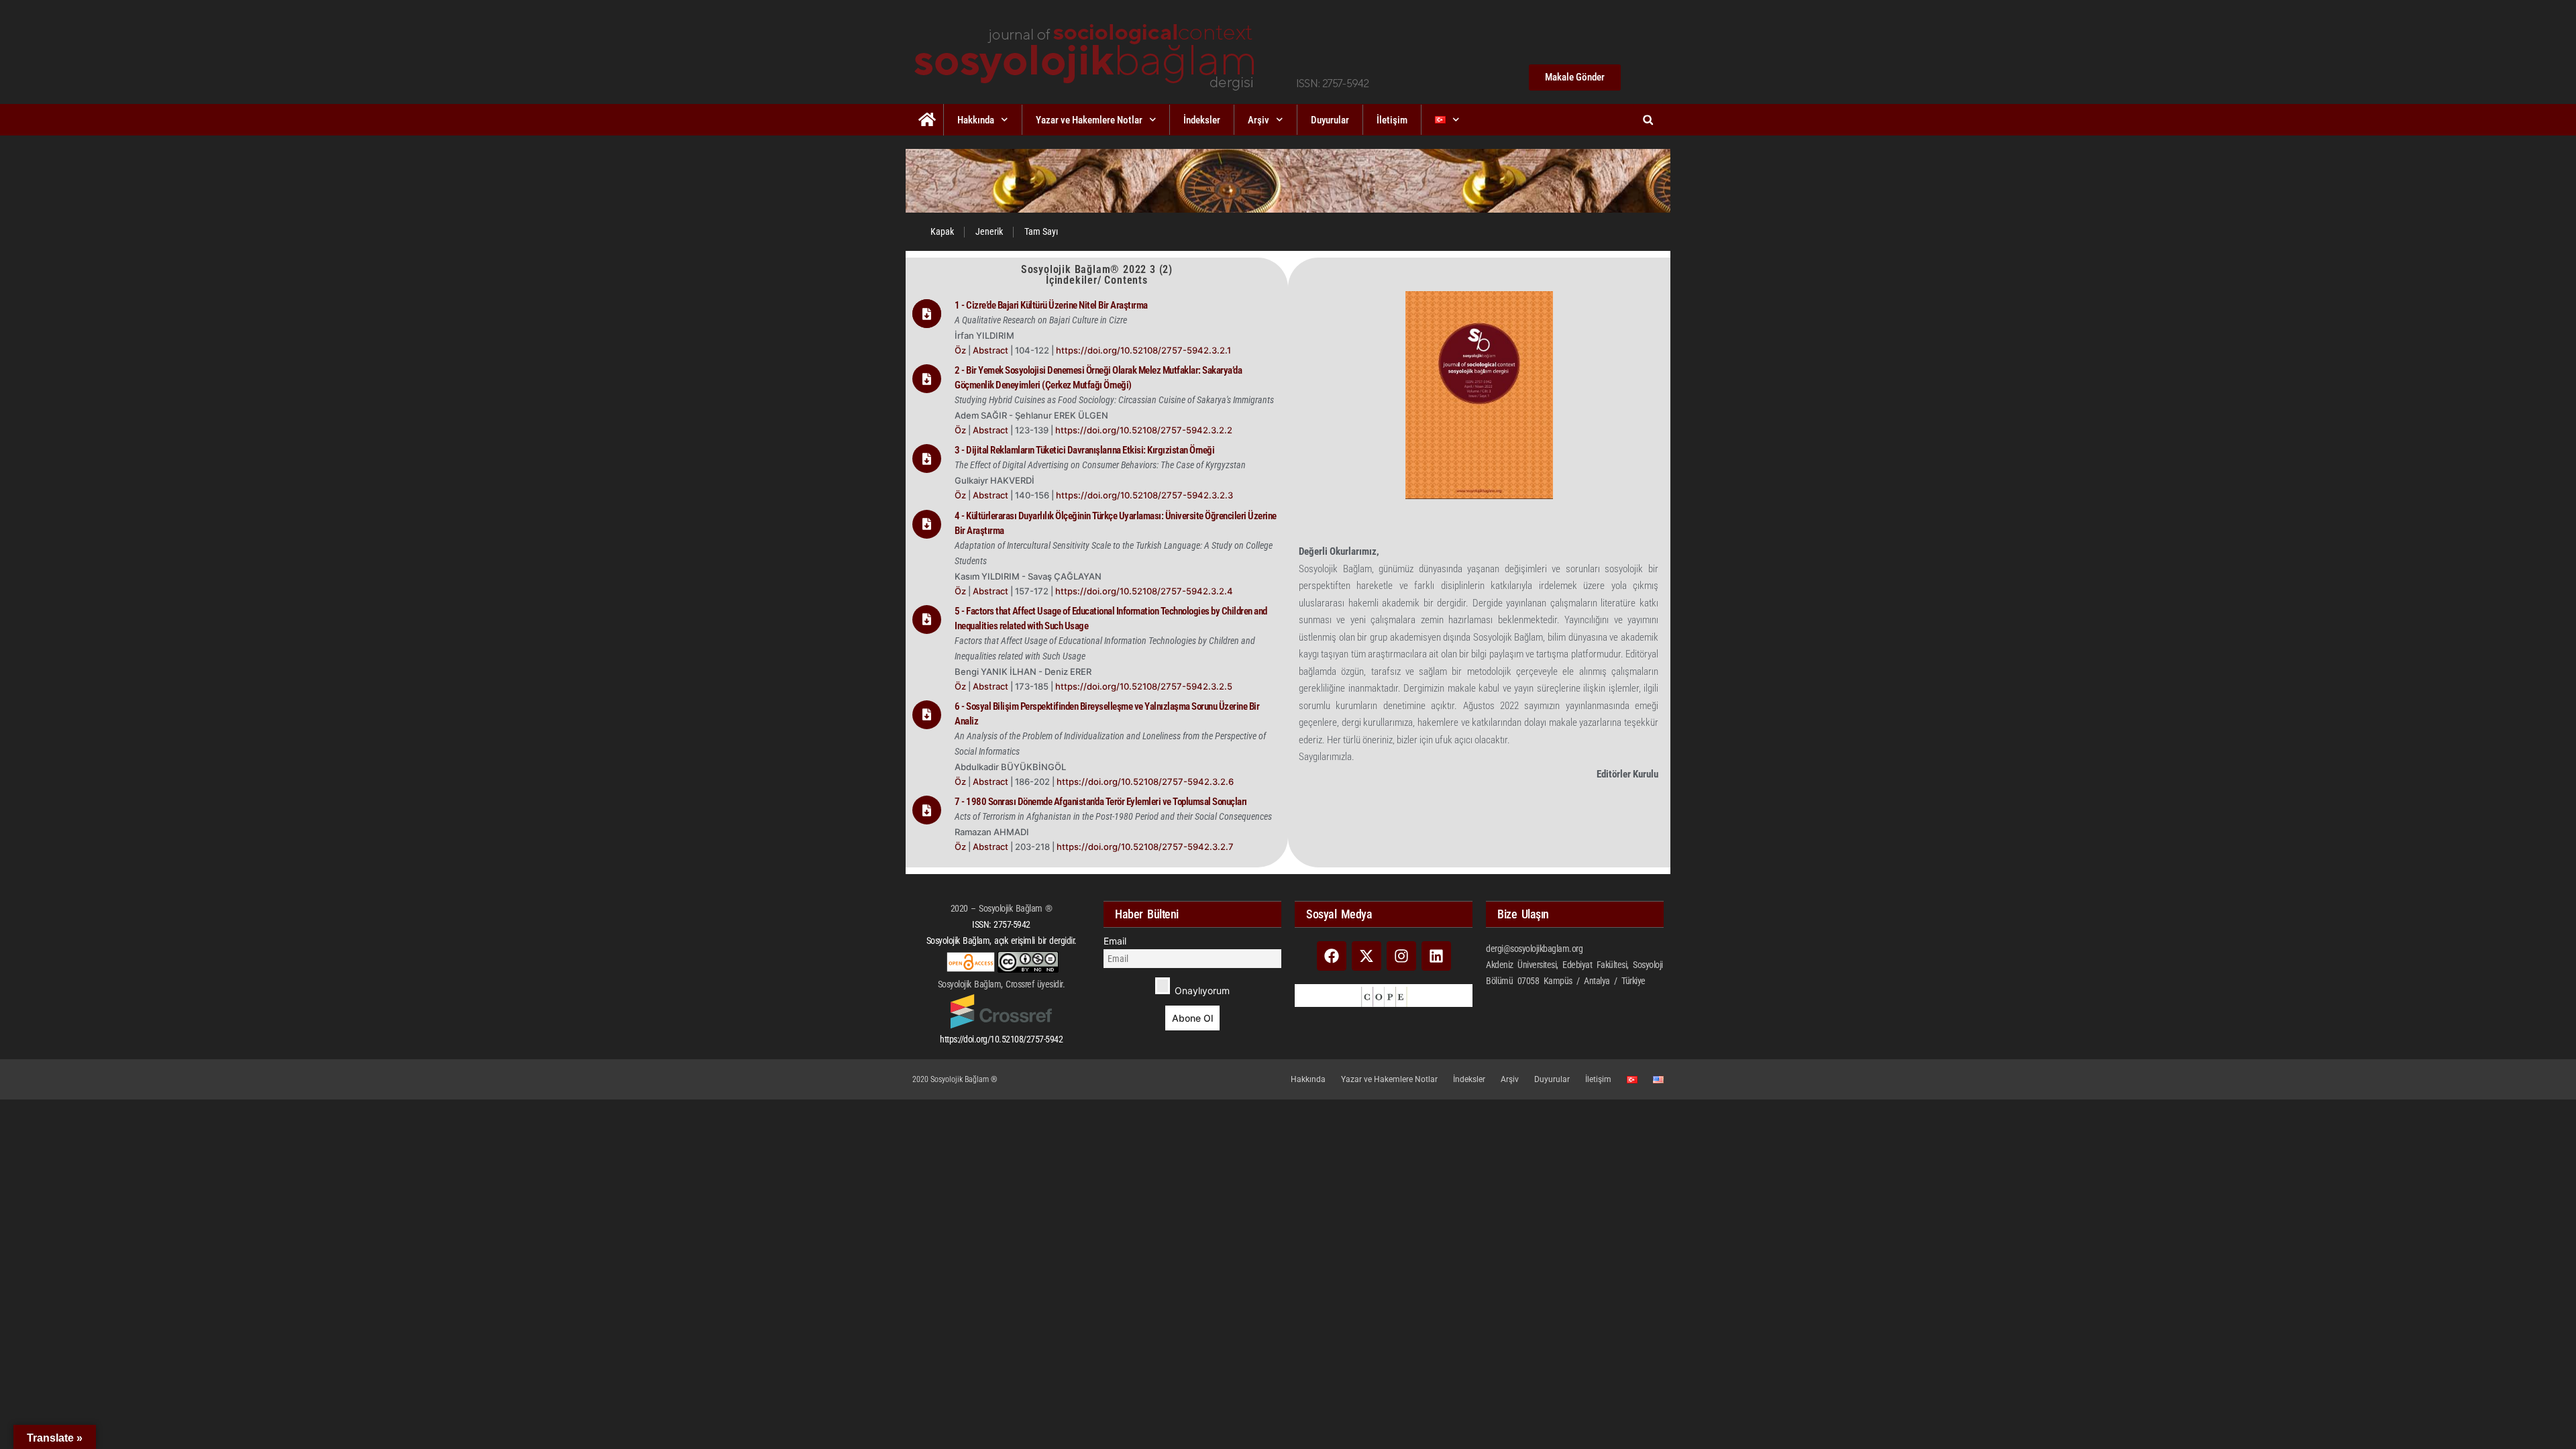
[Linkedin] (1436, 956)
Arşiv (1258, 120)
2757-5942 (1012, 924)
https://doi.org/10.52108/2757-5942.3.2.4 (1144, 591)
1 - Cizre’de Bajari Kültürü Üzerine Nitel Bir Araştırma (1051, 305)
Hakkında (976, 120)
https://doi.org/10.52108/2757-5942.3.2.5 (1144, 686)
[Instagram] (1401, 956)
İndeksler (1202, 120)
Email (1115, 941)
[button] (1648, 120)
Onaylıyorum (1201, 990)
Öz (960, 350)
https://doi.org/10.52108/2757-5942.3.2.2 (1144, 430)
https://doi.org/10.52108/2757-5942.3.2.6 (1145, 782)
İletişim (1392, 120)
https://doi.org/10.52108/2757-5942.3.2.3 (1144, 495)
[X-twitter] (1366, 956)
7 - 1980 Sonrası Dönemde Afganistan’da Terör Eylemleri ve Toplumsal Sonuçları (1101, 802)
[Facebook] (1332, 956)
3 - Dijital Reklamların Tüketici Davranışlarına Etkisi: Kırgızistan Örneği (1084, 450)
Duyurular (1330, 120)
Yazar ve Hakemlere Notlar (1089, 120)
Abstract (991, 350)
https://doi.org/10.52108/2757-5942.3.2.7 (1145, 847)
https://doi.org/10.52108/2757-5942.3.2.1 (1143, 350)
